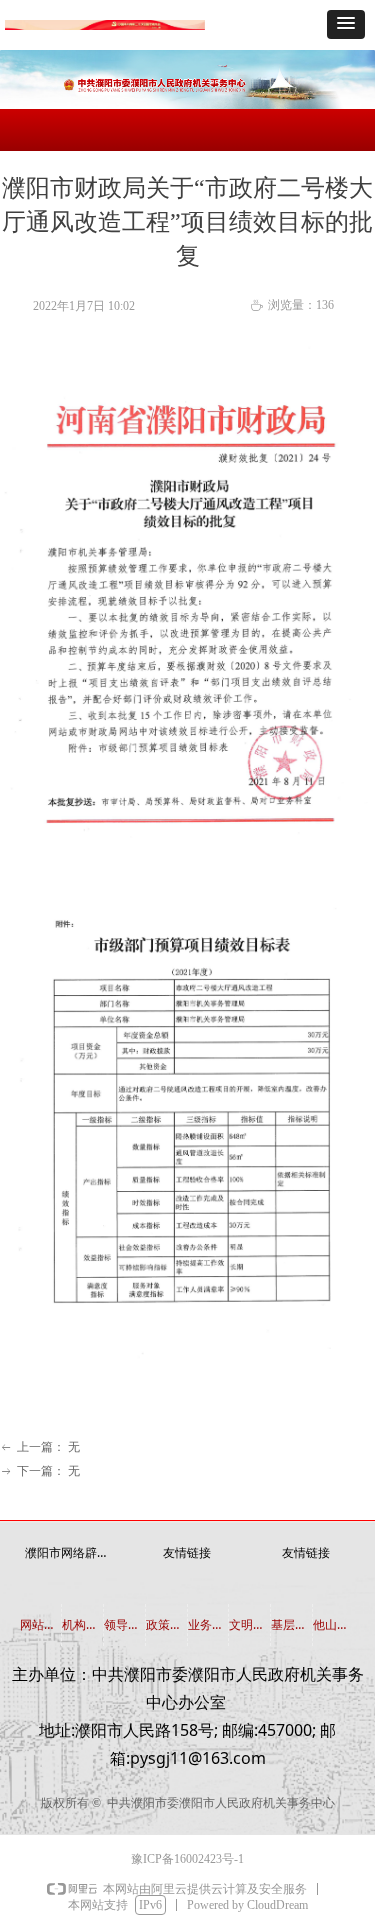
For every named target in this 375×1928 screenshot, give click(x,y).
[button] (346, 24)
